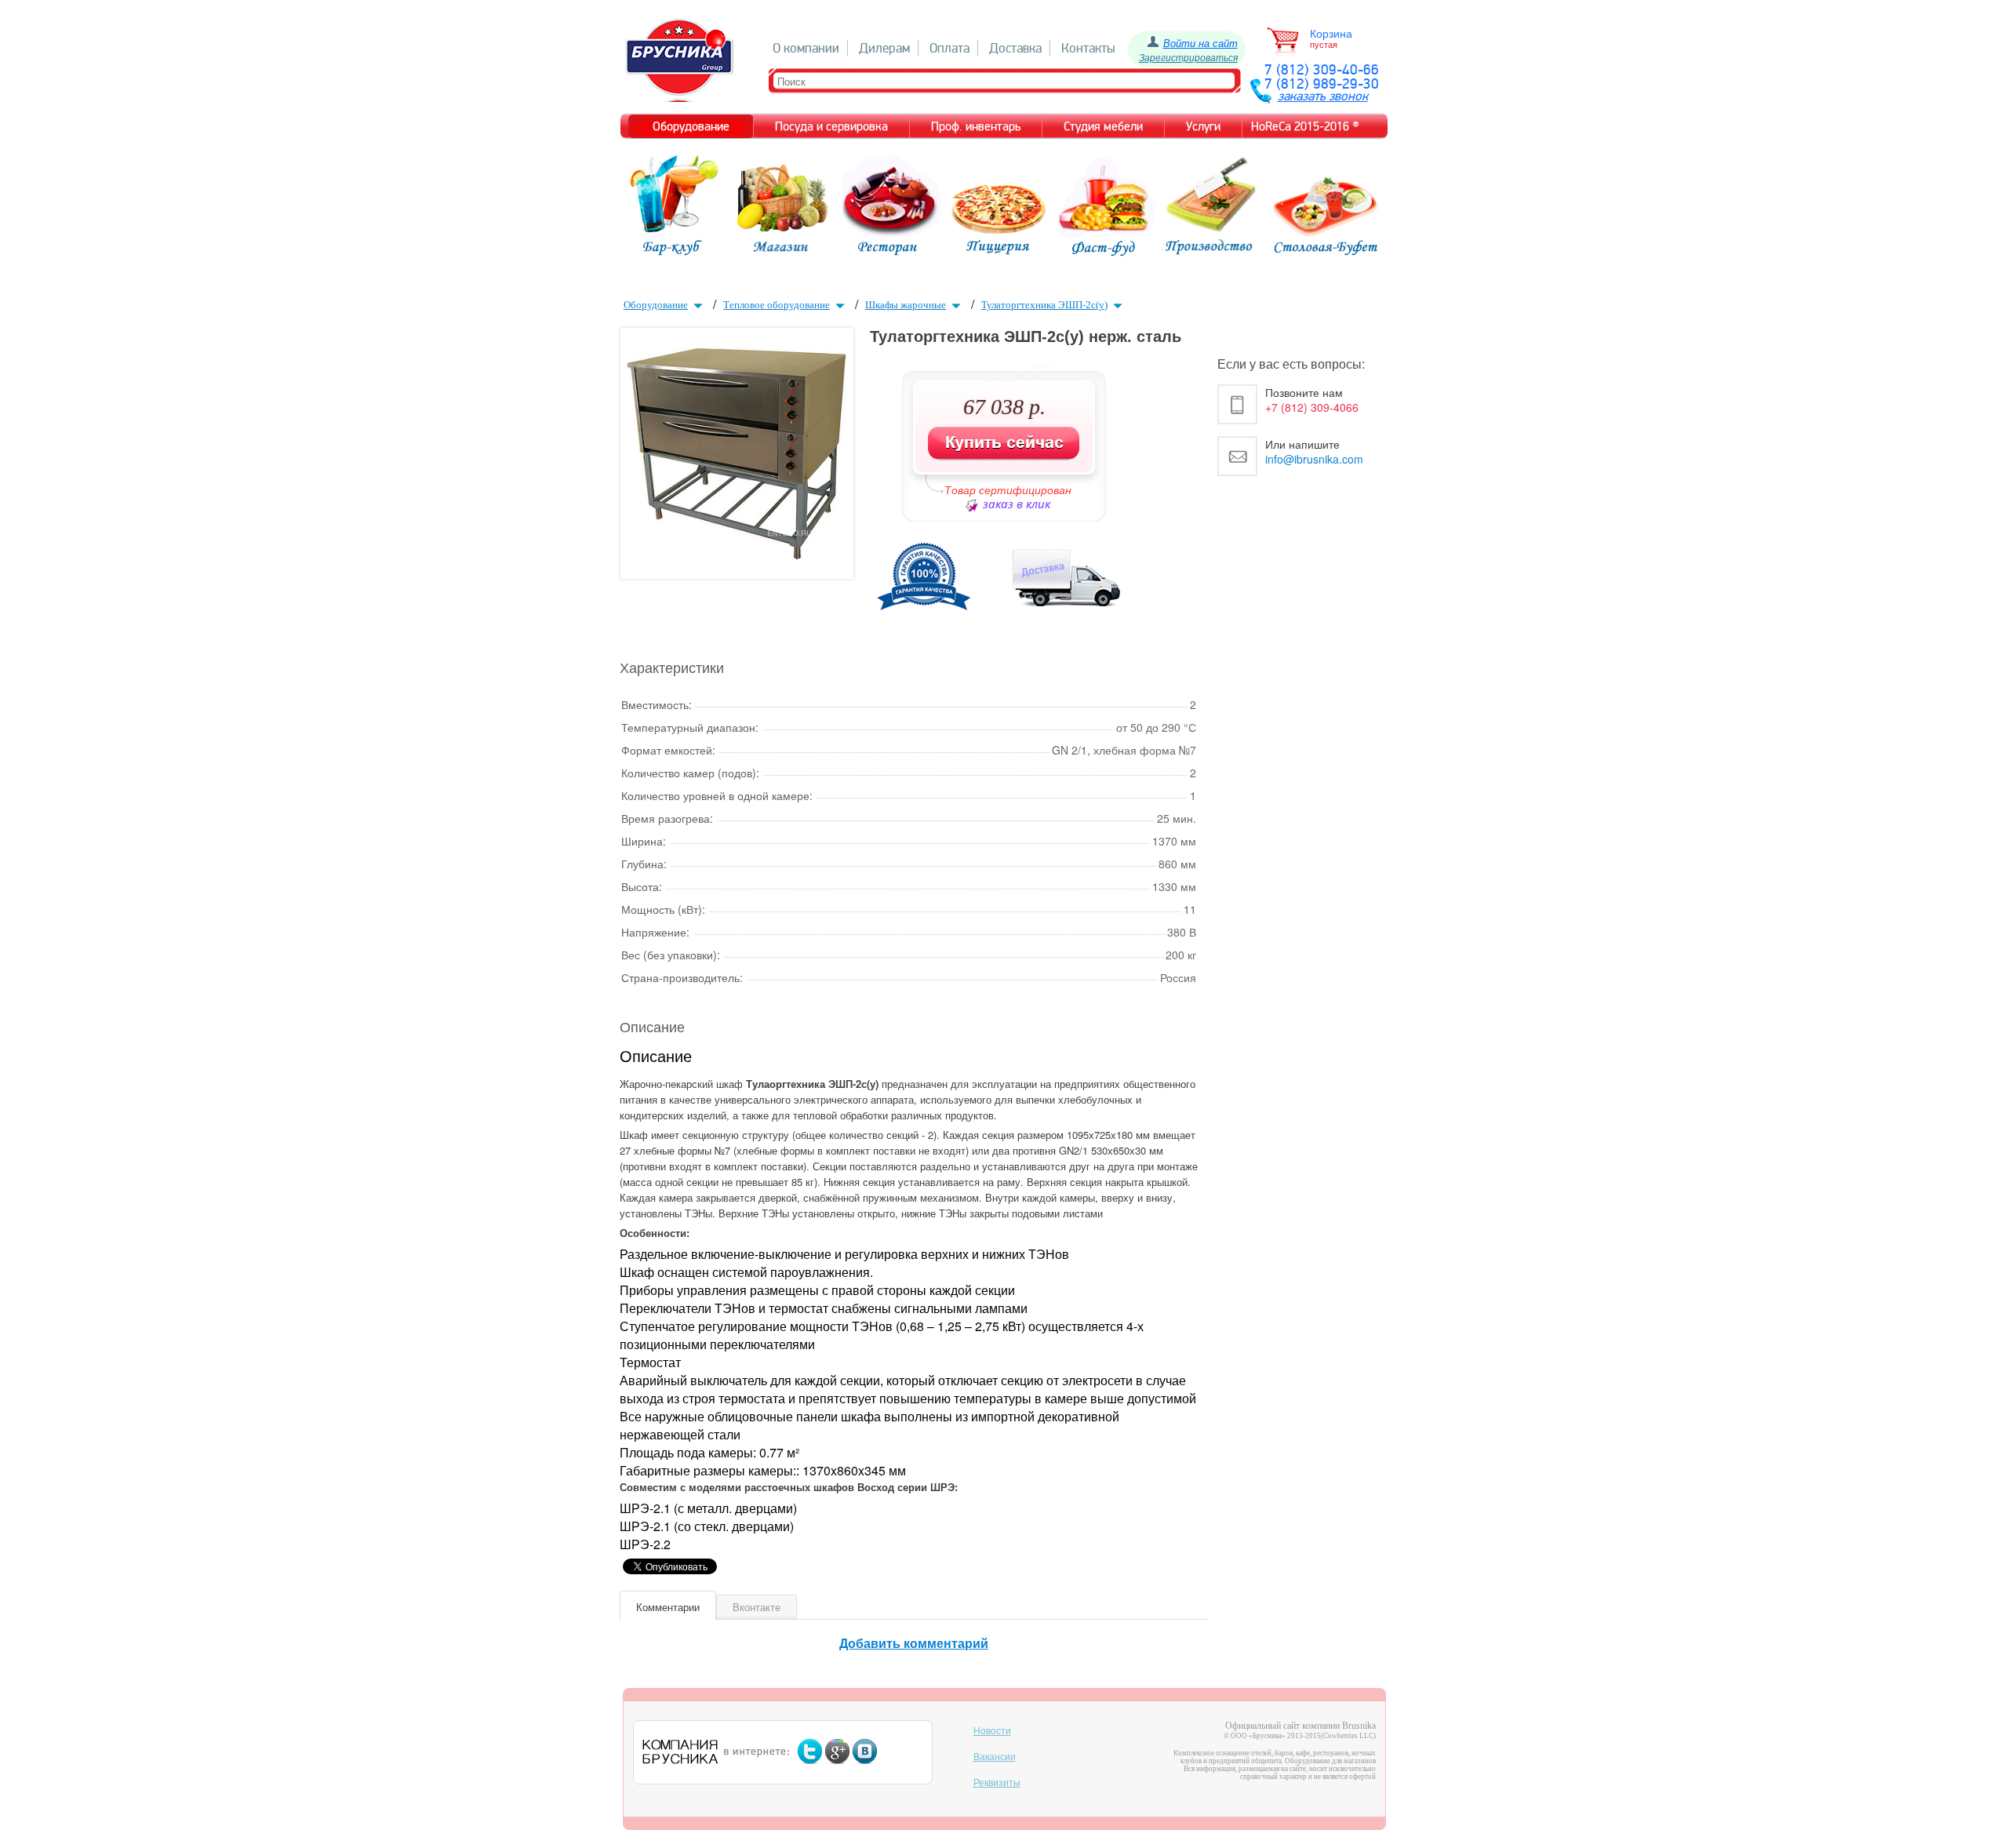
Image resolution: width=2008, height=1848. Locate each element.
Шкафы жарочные (906, 305)
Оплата (949, 48)
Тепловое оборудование (777, 305)
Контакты (1088, 48)
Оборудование (656, 305)
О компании (806, 48)
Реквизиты (997, 1783)
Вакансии (995, 1757)
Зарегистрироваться (1188, 57)
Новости (992, 1731)
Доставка (1015, 48)
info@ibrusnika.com (1314, 459)
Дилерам (884, 48)
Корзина (1331, 34)
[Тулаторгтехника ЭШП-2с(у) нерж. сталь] (737, 554)
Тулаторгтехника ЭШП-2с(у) (1044, 305)
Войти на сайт (1200, 43)
